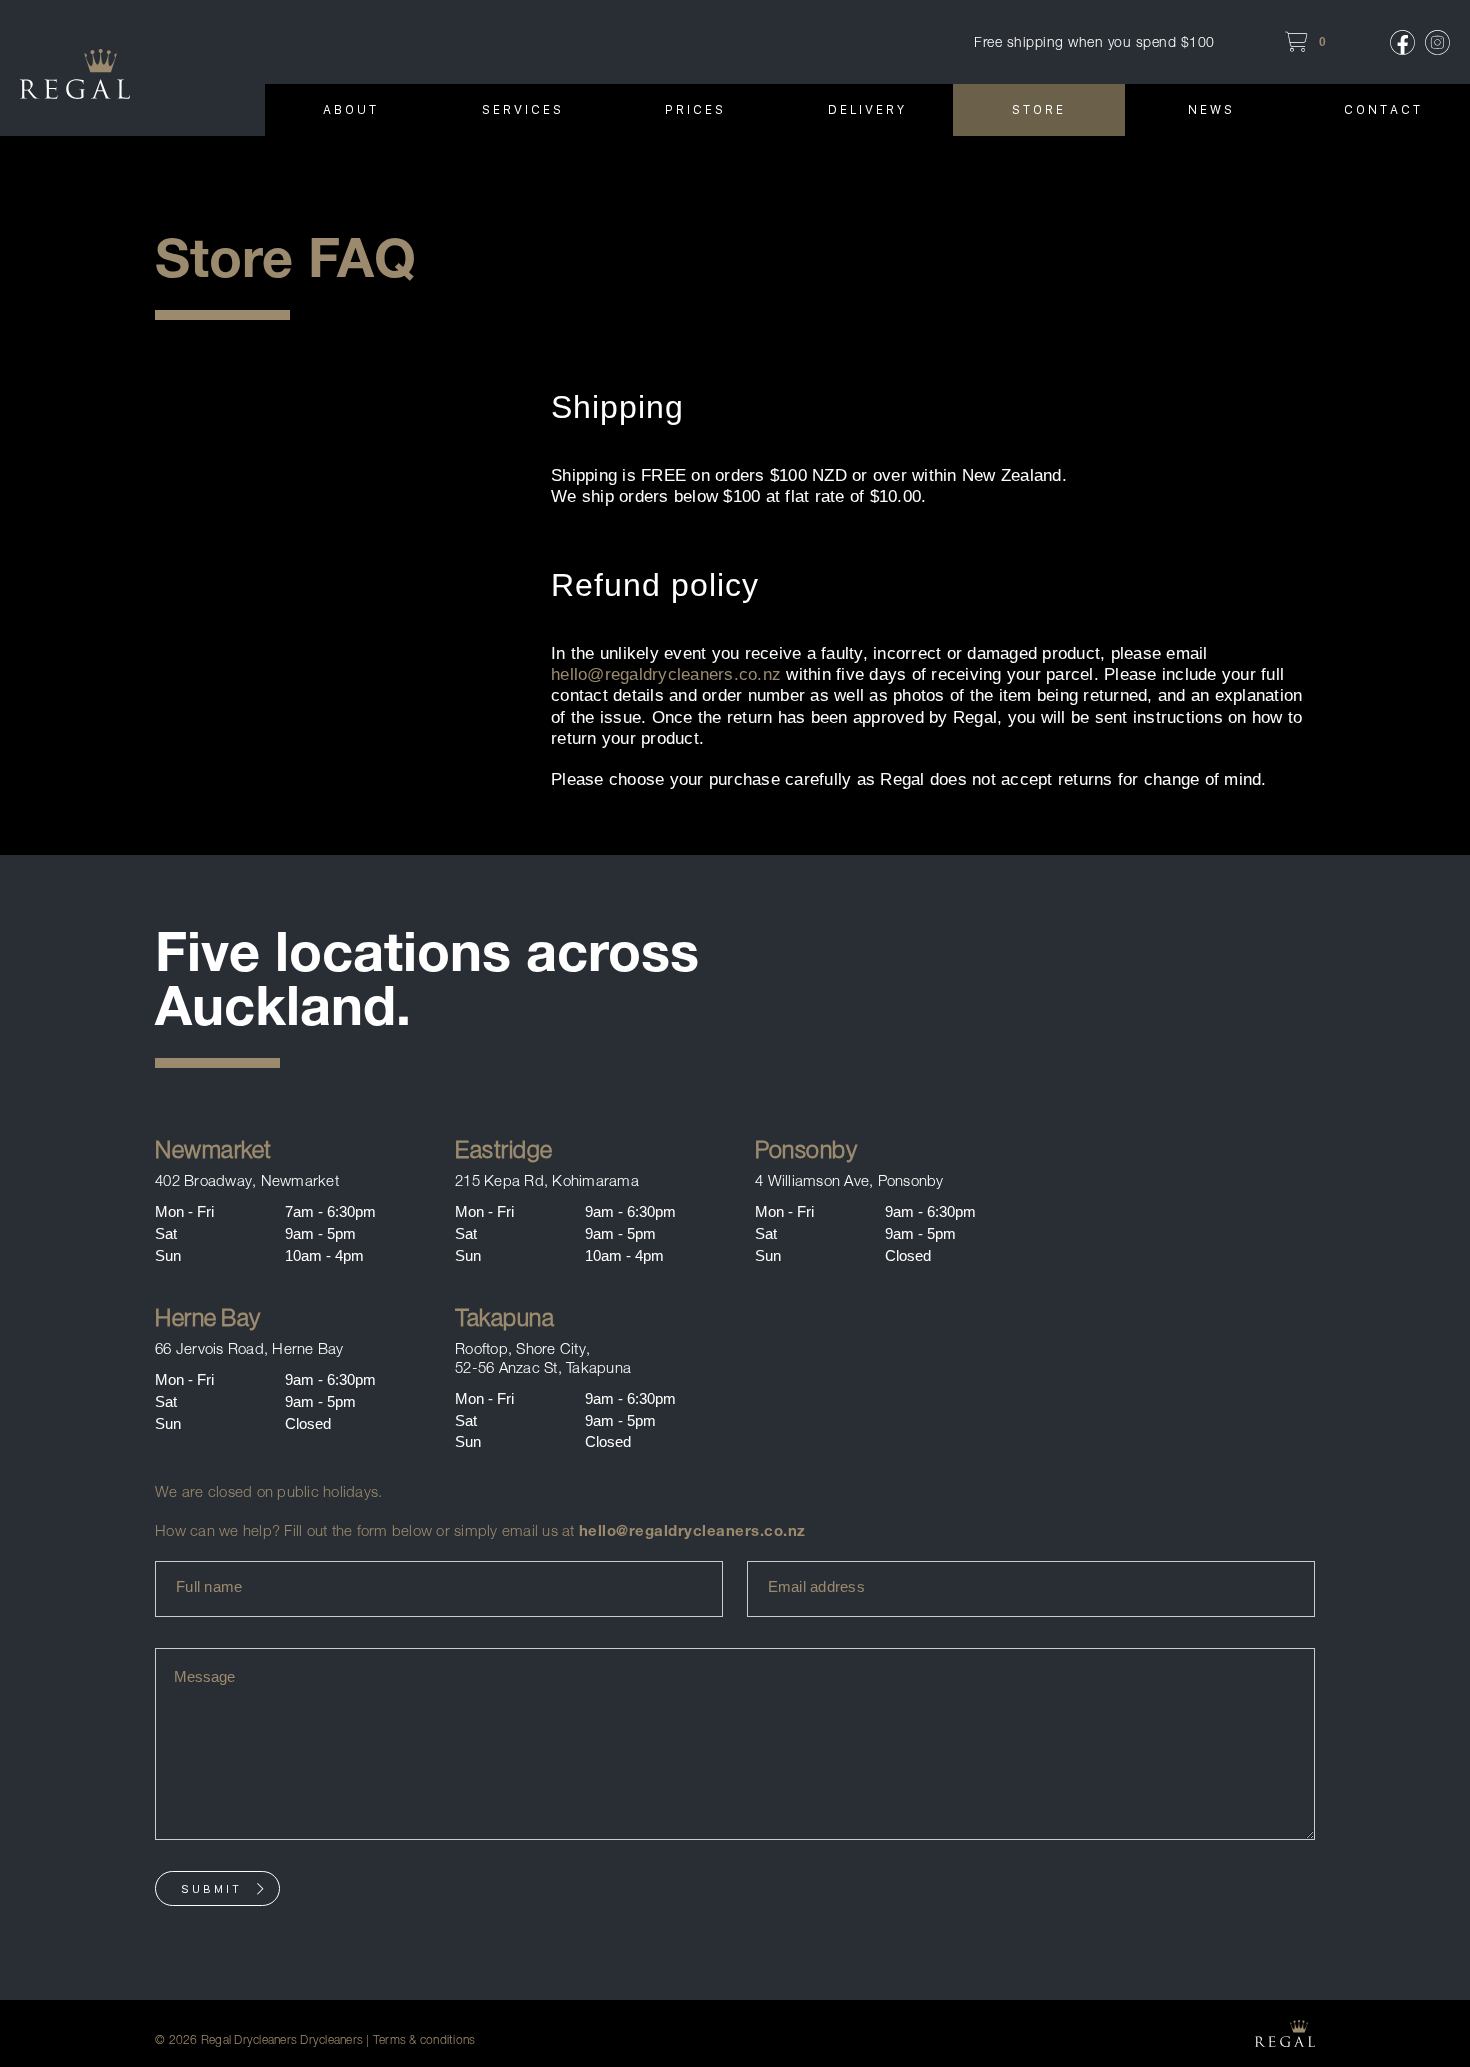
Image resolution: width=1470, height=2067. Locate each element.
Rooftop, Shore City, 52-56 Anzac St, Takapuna (543, 1358)
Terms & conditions (424, 2039)
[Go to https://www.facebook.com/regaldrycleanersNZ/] (1402, 42)
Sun (168, 1255)
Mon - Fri (184, 1211)
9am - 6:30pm (630, 1211)
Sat (166, 1233)
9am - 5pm (320, 1233)
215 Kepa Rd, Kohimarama (547, 1180)
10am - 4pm (324, 1255)
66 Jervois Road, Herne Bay (249, 1348)
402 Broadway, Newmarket (247, 1180)
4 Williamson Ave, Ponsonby (849, 1180)
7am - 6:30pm (330, 1211)
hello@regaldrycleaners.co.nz (666, 674)
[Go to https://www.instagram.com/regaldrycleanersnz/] (1437, 42)
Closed (908, 1255)
